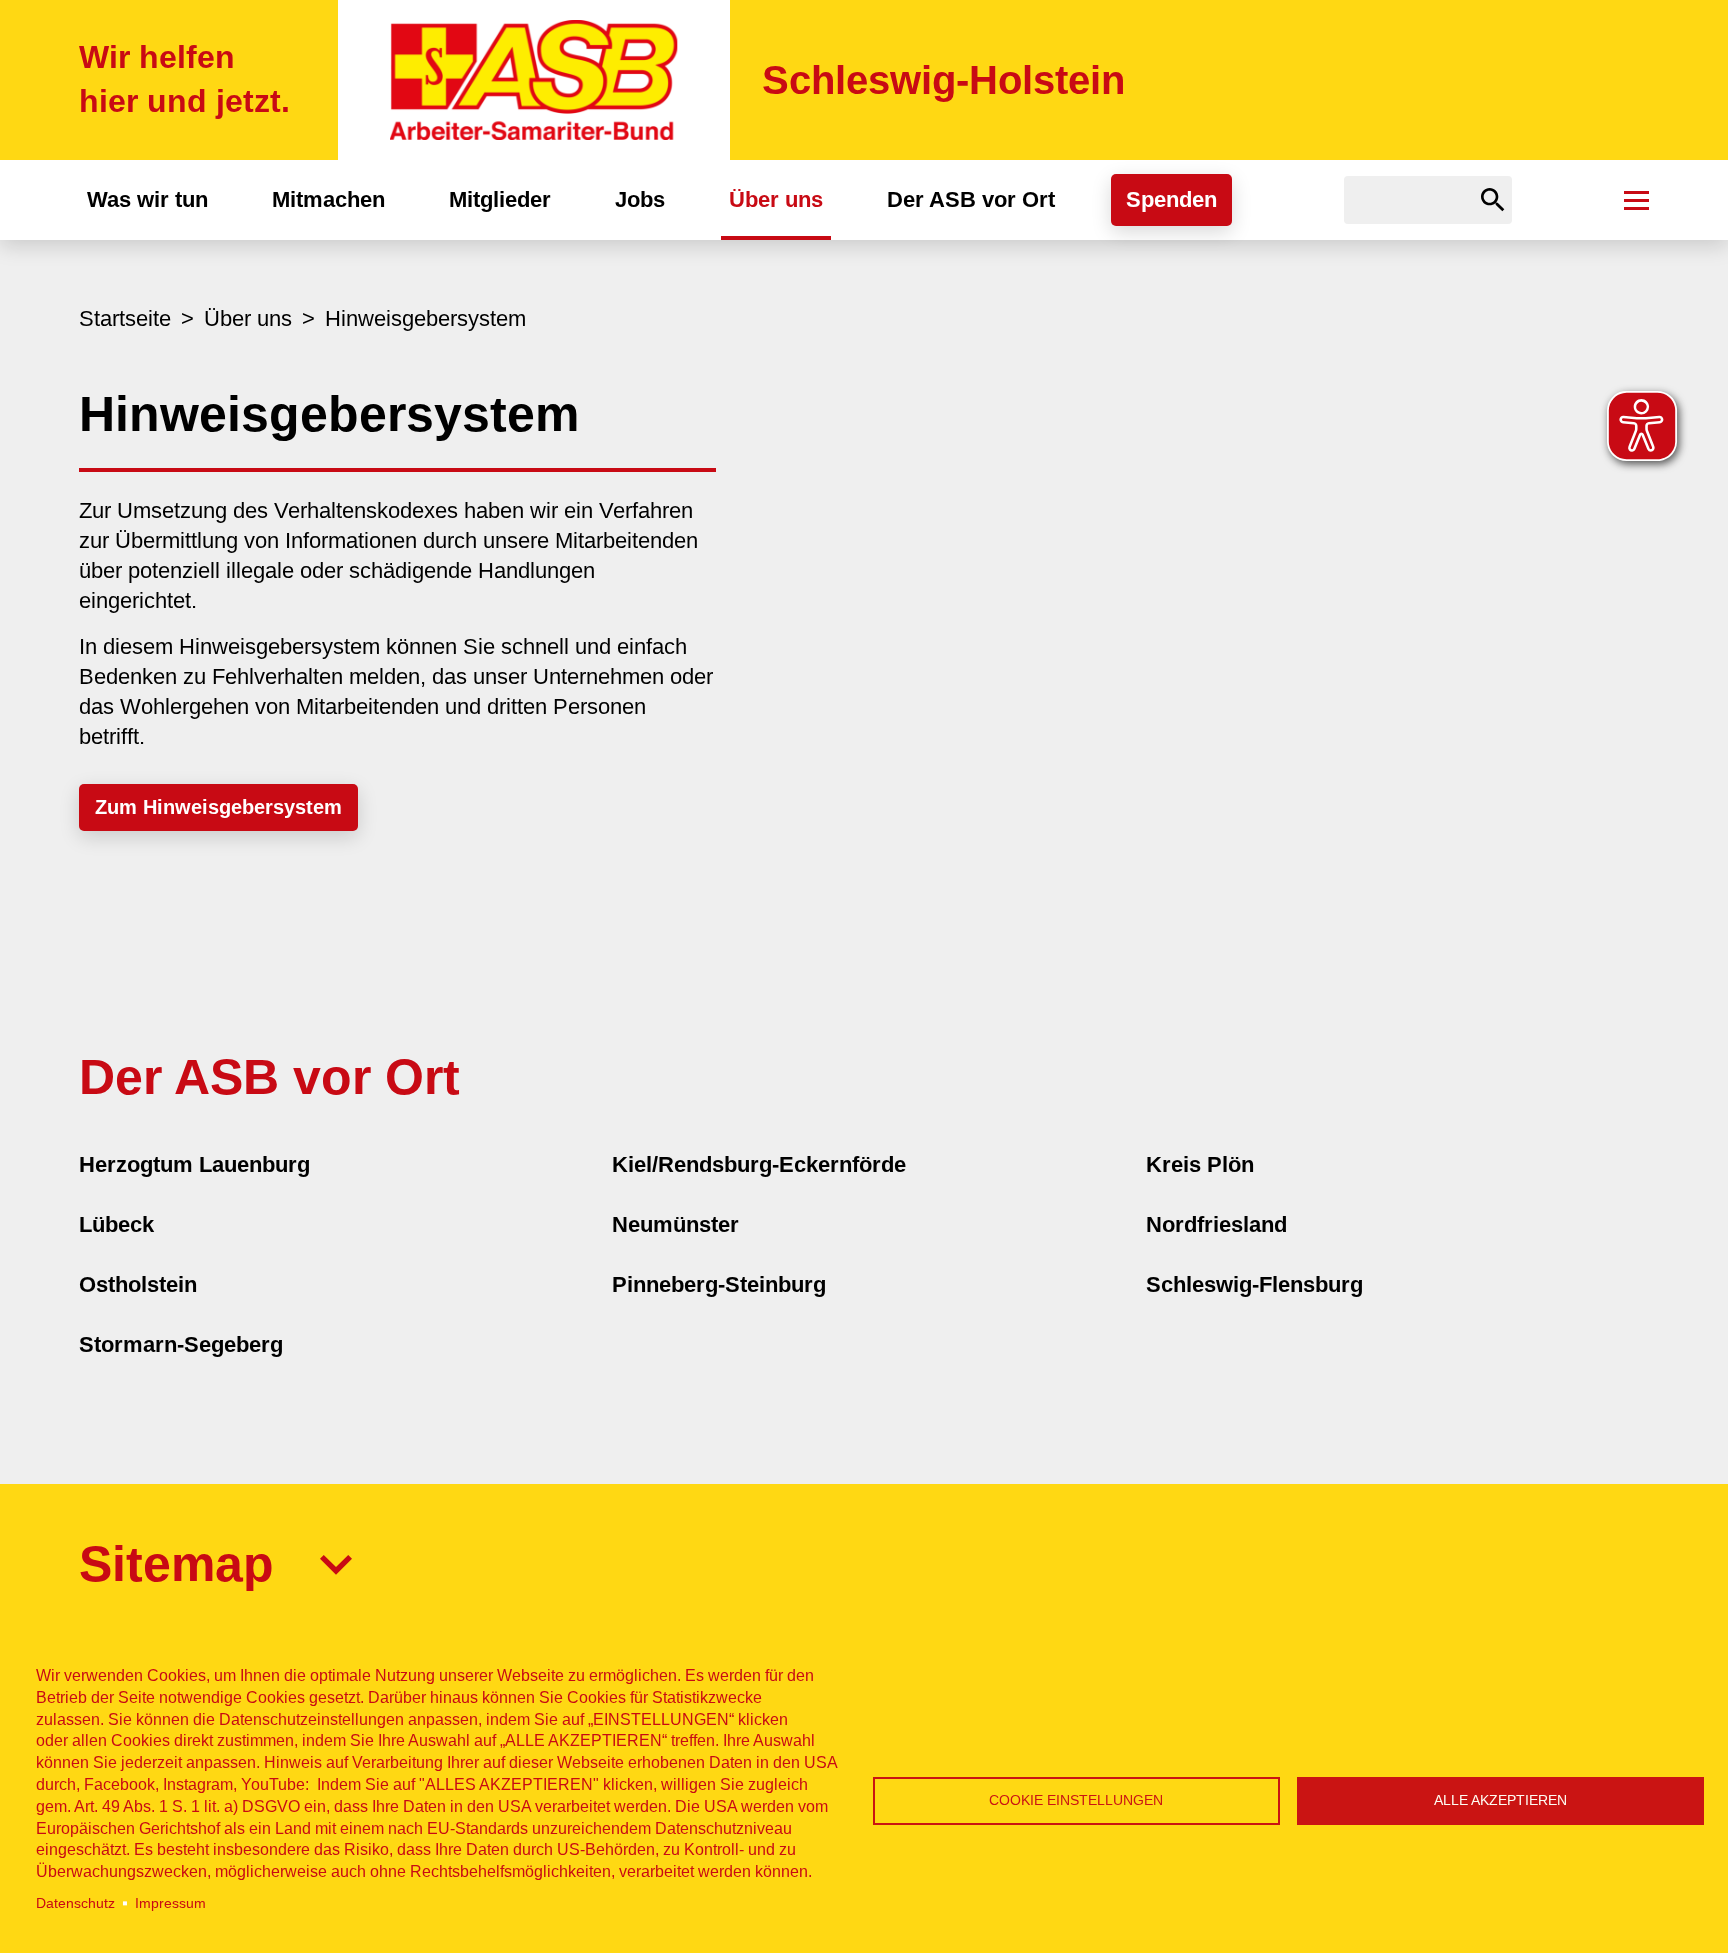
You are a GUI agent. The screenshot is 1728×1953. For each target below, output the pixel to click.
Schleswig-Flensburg (1254, 1284)
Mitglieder (500, 199)
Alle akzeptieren (1500, 1800)
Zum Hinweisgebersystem (218, 807)
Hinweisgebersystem (425, 318)
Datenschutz (75, 1903)
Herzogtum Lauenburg (194, 1164)
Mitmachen (328, 199)
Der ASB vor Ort (971, 199)
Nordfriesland (1216, 1224)
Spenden (1171, 199)
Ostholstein (138, 1284)
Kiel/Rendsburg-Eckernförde (759, 1164)
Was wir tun (147, 199)
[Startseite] (534, 80)
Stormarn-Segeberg (181, 1344)
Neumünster (675, 1224)
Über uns (776, 199)
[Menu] (1636, 200)
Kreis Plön (1200, 1164)
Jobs (640, 199)
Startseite (125, 318)
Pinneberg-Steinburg (719, 1284)
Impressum (170, 1903)
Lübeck (116, 1224)
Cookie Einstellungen (1076, 1800)
